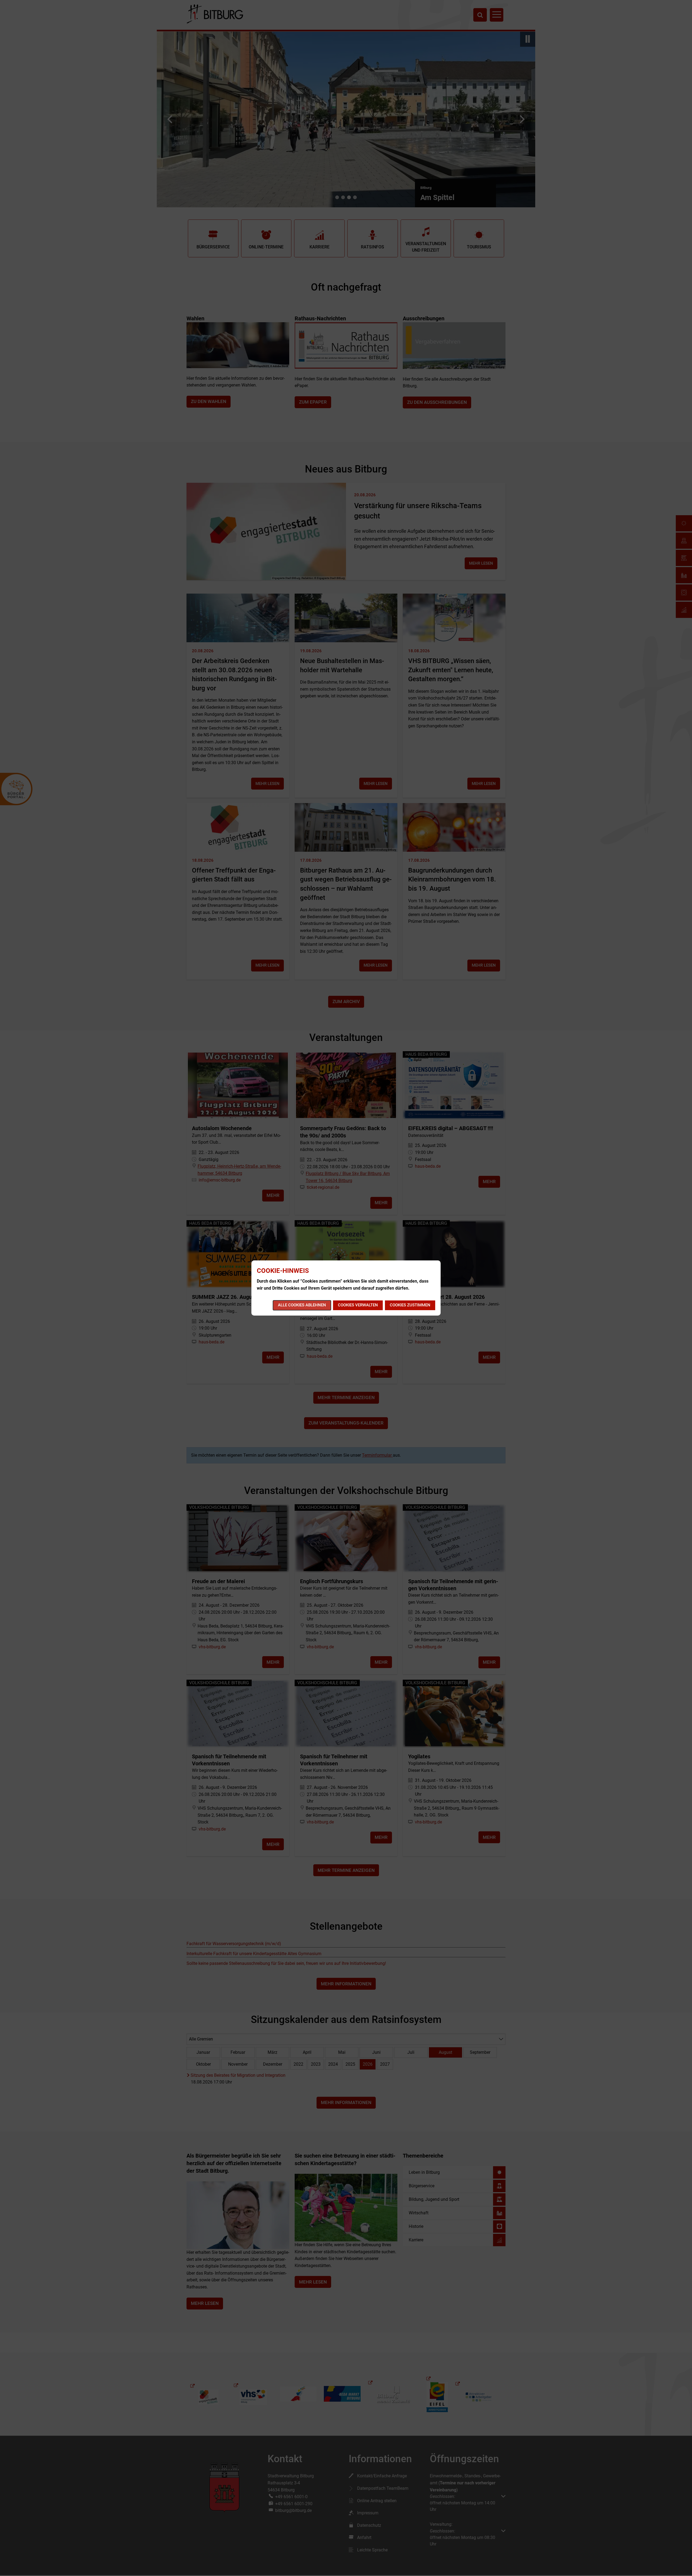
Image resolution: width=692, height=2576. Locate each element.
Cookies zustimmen (410, 1305)
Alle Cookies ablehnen (302, 1305)
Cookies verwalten (358, 1305)
